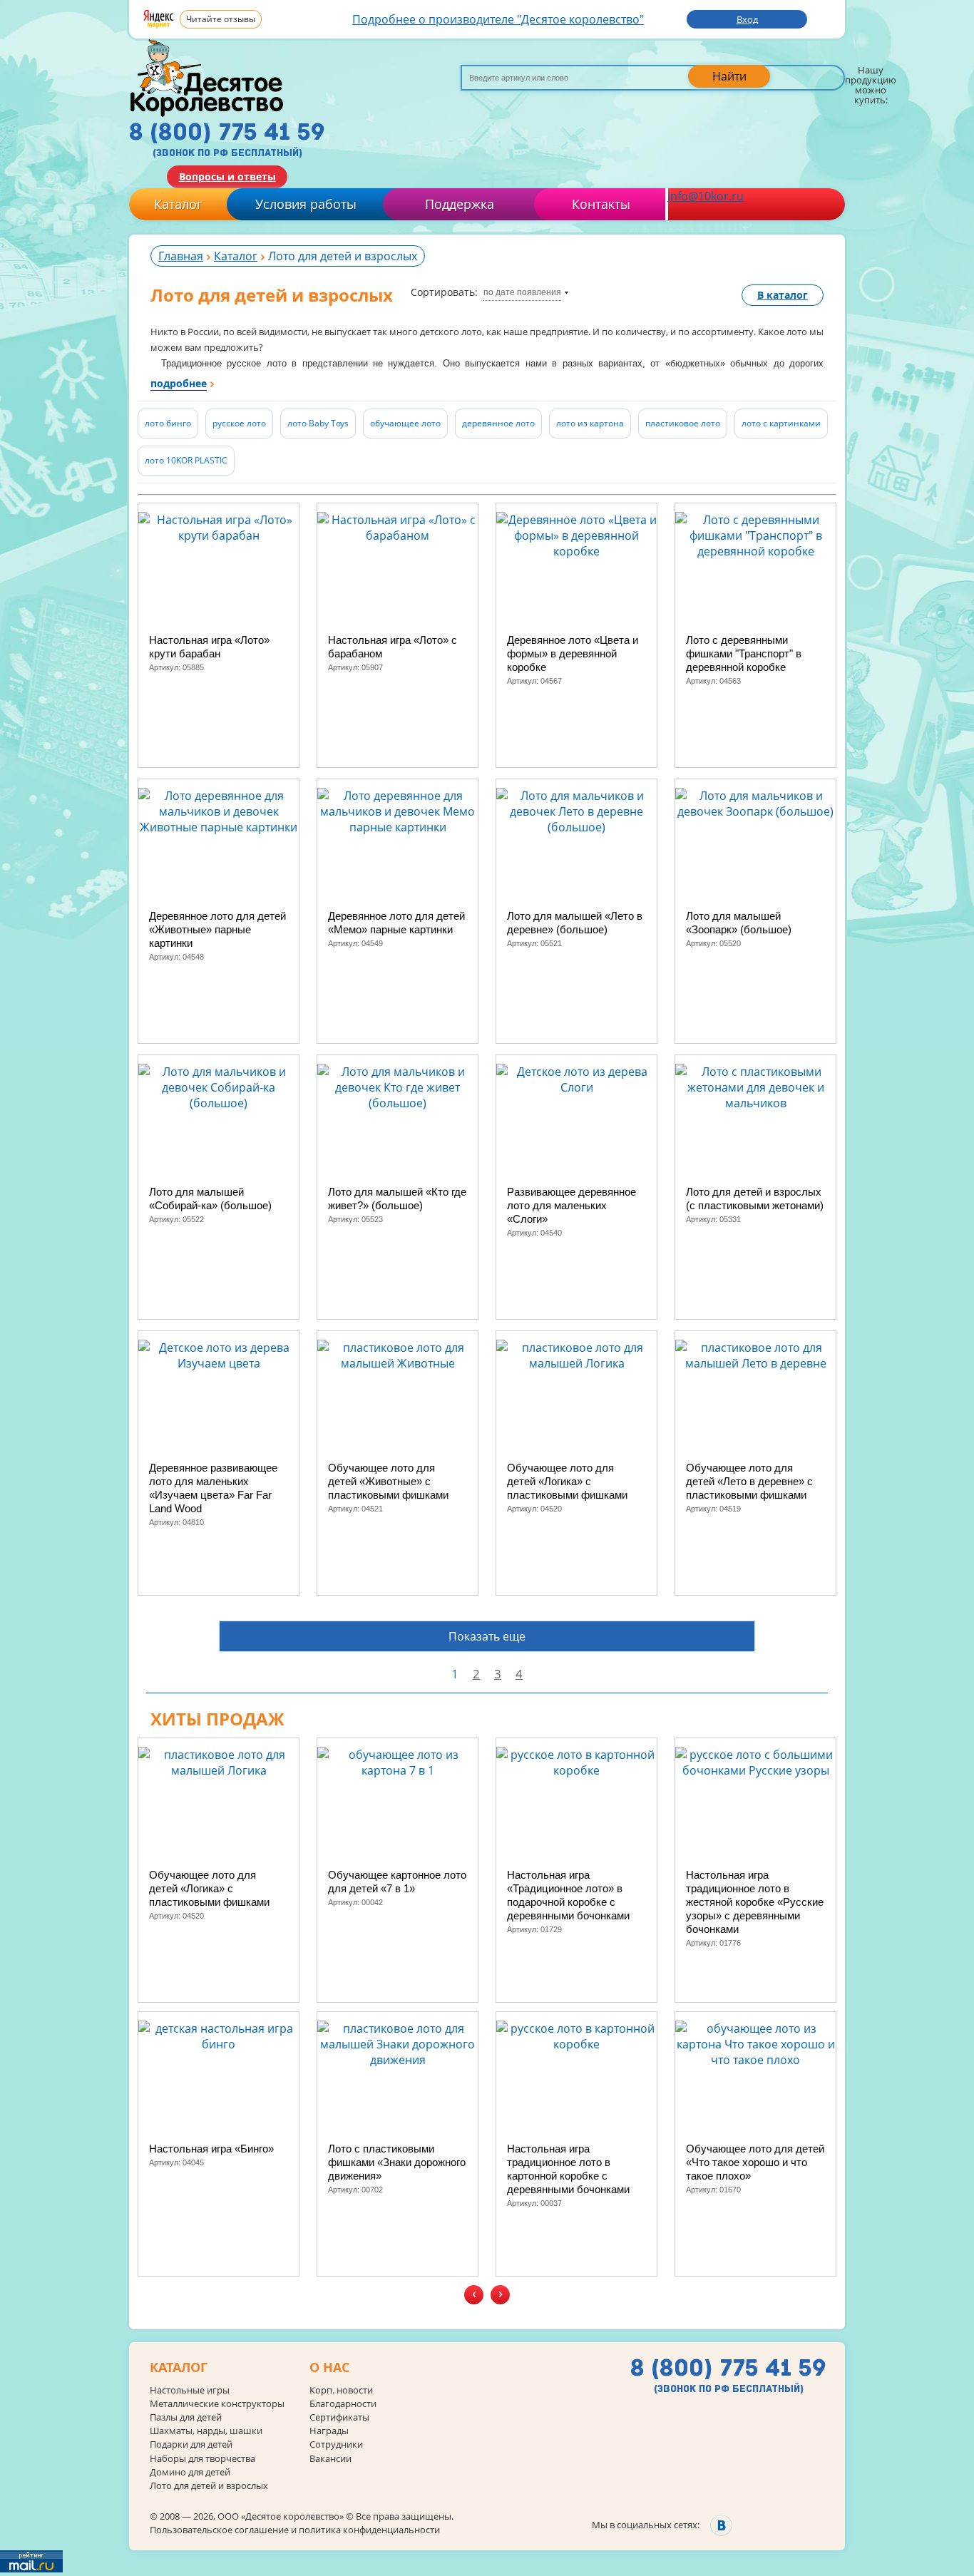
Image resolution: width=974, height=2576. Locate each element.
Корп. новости (341, 2390)
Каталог (178, 204)
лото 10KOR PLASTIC (186, 460)
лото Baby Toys (318, 423)
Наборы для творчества (203, 2459)
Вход (747, 19)
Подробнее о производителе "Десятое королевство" (498, 19)
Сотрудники (336, 2444)
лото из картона (590, 423)
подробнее (179, 383)
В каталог (783, 295)
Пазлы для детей (186, 2417)
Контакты (601, 204)
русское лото (239, 423)
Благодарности (343, 2404)
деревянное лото (498, 423)
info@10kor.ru (706, 196)
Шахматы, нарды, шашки (206, 2431)
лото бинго (168, 423)
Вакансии (330, 2459)
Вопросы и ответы (227, 176)
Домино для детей (190, 2472)
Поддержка (460, 204)
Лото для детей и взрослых (209, 2486)
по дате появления (522, 292)
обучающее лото (405, 423)
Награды (329, 2431)
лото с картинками (781, 423)
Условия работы (306, 204)
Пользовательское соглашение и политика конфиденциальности (295, 2530)
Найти (729, 76)
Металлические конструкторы (217, 2404)
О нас (329, 2368)
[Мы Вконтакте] (721, 2525)
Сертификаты (339, 2417)
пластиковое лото (683, 423)
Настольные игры (190, 2390)
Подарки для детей (191, 2444)
